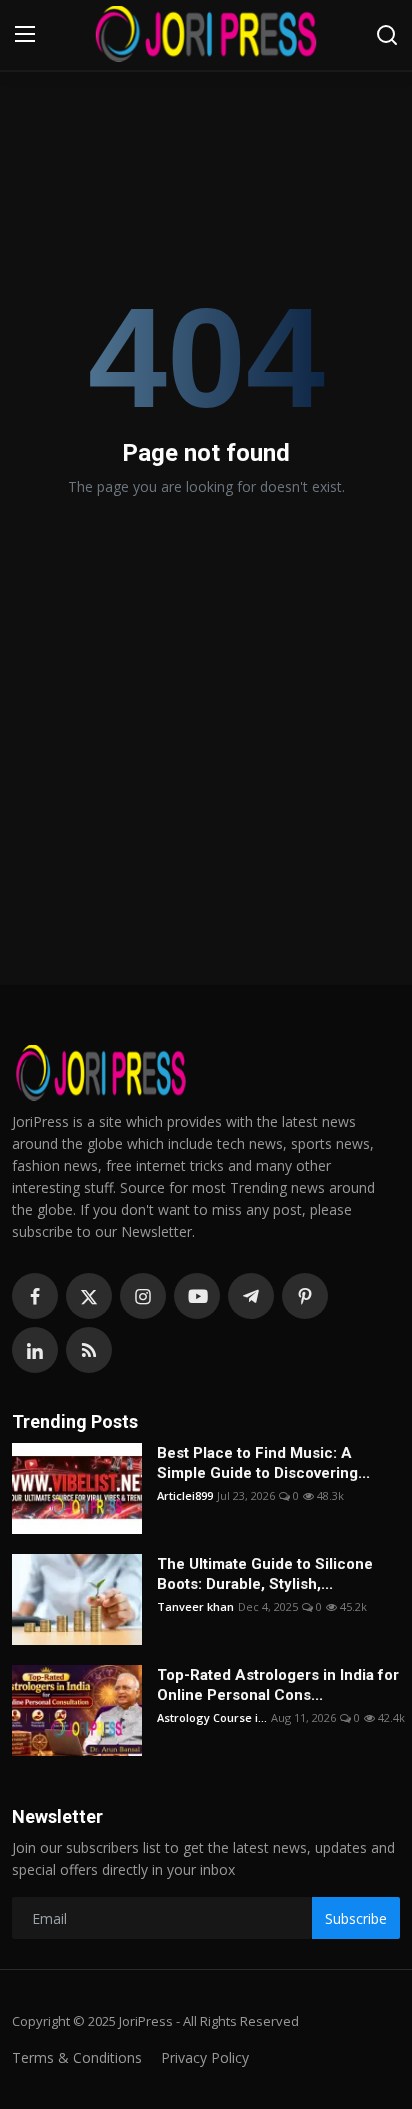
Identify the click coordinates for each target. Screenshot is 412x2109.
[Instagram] (143, 1296)
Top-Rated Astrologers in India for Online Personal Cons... (278, 1685)
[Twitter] (89, 1296)
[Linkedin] (35, 1350)
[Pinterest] (305, 1296)
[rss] (89, 1350)
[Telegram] (251, 1296)
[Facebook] (35, 1296)
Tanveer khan (195, 1606)
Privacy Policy (205, 2057)
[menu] (25, 35)
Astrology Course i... (212, 1717)
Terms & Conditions (77, 2057)
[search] (387, 35)
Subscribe (356, 1918)
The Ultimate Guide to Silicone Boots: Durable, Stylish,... (265, 1574)
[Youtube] (197, 1296)
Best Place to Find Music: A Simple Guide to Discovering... (263, 1463)
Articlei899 (185, 1495)
